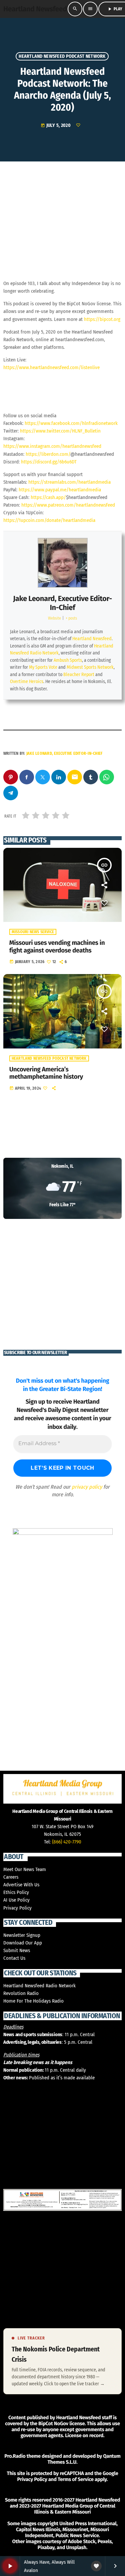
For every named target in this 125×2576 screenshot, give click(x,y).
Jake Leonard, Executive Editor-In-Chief (62, 603)
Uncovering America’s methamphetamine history (46, 1073)
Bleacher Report (79, 675)
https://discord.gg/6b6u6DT (49, 462)
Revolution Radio (21, 1993)
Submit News (17, 1950)
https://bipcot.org (102, 319)
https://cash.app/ (48, 497)
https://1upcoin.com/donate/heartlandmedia (49, 520)
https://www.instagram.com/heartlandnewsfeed (52, 446)
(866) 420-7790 (67, 1842)
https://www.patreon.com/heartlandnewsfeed (68, 505)
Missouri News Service (33, 932)
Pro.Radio (15, 2456)
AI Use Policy (16, 1900)
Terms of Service (76, 2479)
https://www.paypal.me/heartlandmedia (60, 490)
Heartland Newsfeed (92, 639)
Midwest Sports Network (90, 667)
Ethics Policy (16, 1892)
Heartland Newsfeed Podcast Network (62, 56)
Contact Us (14, 1958)
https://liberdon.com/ (48, 454)
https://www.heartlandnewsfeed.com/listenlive (51, 367)
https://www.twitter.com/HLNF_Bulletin (60, 431)
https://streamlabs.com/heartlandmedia (69, 482)
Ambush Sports (68, 660)
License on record (84, 2435)
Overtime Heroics (27, 682)
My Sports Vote (43, 667)
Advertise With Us (21, 1885)
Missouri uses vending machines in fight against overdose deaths (57, 947)
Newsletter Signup (22, 1935)
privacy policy (87, 1487)
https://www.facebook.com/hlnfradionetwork (71, 423)
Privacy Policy (17, 1908)
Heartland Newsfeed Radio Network (39, 1986)
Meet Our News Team (25, 1869)
